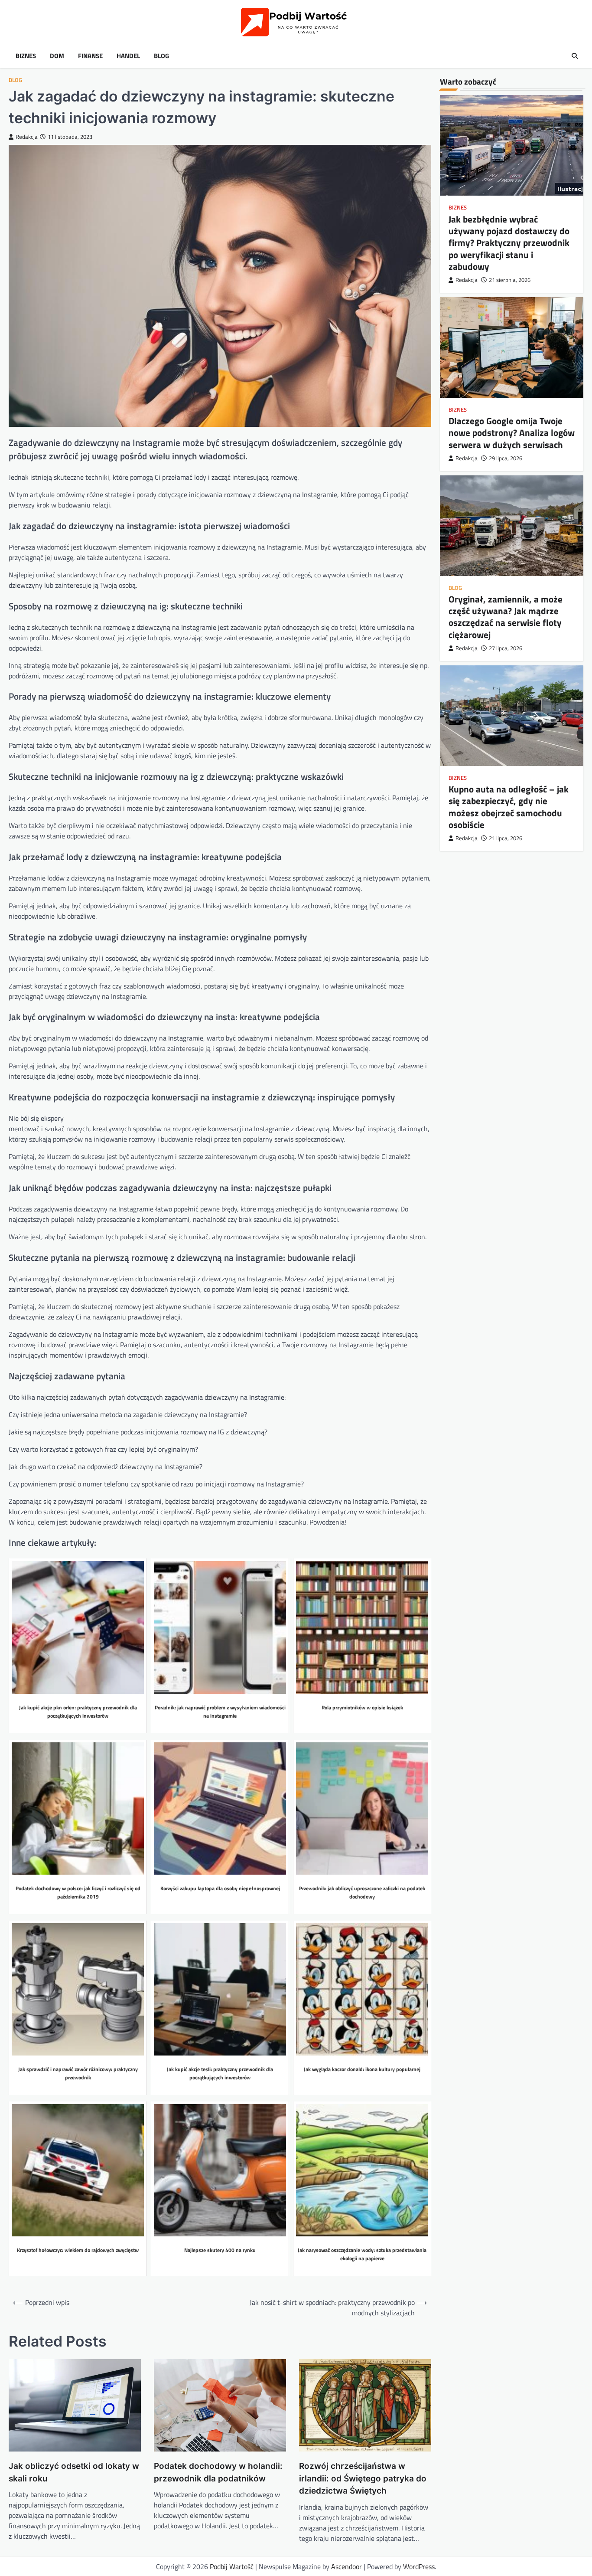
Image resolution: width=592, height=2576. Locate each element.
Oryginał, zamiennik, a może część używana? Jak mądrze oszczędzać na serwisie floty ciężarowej (506, 617)
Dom (57, 56)
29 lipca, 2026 (506, 458)
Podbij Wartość (232, 2566)
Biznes (26, 56)
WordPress (419, 2566)
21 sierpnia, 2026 (510, 280)
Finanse (90, 56)
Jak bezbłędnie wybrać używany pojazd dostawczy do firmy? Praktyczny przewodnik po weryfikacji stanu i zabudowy (509, 243)
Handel (128, 56)
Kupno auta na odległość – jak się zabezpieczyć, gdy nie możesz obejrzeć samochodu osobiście (509, 807)
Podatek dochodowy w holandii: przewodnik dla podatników (218, 2472)
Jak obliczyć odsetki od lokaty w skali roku (74, 2472)
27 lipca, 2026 (506, 648)
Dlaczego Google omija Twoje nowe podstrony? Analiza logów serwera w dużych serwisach (512, 433)
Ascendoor (346, 2566)
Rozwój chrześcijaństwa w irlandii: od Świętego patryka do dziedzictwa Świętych (363, 2478)
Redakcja (27, 137)
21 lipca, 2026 (506, 838)
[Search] (575, 56)
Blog (161, 56)
